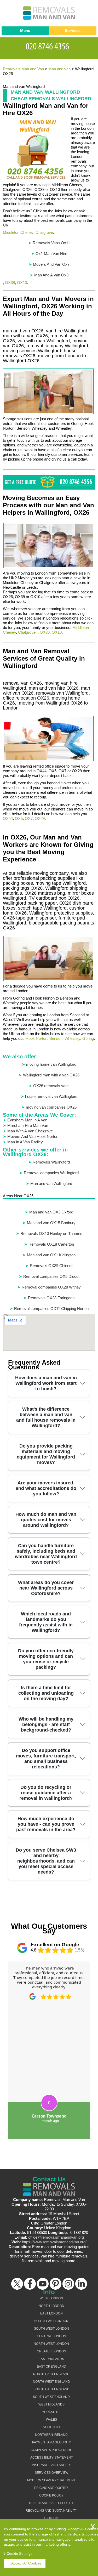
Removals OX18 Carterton (51, 1244)
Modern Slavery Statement (51, 2480)
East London (51, 2313)
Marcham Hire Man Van (28, 1125)
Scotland (51, 2427)
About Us (51, 2518)
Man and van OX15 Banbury (51, 1223)
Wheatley (72, 1038)
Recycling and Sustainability (51, 2511)
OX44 (8, 818)
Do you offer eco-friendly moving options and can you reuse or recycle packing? (46, 1659)
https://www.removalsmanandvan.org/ (54, 2242)
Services (73, 30)
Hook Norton (36, 1038)
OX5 (19, 818)
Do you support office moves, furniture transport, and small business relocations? (46, 1759)
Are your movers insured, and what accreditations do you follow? (46, 1488)
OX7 (29, 818)
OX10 (22, 283)
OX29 (40, 818)
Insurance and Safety (51, 2465)
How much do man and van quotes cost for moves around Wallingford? (46, 1520)
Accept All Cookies (26, 2563)
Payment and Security (51, 2442)
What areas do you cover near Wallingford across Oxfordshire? (46, 1588)
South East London (51, 2321)
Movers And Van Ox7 (51, 264)
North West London (51, 2344)
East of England (51, 2367)
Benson (56, 1038)
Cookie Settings (19, 2554)
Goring (88, 1038)
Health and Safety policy (51, 2503)
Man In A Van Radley (25, 1142)
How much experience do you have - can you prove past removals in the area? (46, 1824)
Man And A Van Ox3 (51, 275)
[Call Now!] (49, 46)
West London (51, 2298)
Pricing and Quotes (51, 2488)
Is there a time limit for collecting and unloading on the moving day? (46, 1693)
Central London (51, 2336)
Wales (51, 2420)
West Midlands (51, 2404)
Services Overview (51, 2473)
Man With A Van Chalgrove (30, 1131)
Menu (25, 30)
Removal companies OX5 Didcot (51, 1276)
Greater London (51, 2351)
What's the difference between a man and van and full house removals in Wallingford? (46, 1417)
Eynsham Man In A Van (27, 1120)
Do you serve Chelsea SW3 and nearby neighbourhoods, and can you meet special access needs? (46, 1861)
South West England (51, 2397)
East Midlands (51, 2359)
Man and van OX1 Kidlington (51, 1255)
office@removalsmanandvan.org (56, 2237)
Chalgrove (44, 232)
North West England (51, 2382)
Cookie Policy (51, 2495)
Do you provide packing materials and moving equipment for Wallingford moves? (46, 1454)
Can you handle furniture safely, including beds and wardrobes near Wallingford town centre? (46, 1554)
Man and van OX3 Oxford (51, 1212)
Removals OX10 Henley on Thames (51, 1233)
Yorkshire (51, 2412)
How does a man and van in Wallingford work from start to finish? (46, 1383)
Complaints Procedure (51, 2450)
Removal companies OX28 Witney (51, 1287)
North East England (51, 2374)
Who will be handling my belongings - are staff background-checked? (46, 1724)
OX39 (10, 283)
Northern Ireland (51, 2435)
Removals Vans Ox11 (51, 243)
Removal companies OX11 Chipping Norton (51, 1309)
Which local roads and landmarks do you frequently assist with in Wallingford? (46, 1622)
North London (51, 2306)
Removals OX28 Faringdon (51, 1298)
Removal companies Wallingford (51, 1173)
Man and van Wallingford (51, 1184)
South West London (51, 2329)
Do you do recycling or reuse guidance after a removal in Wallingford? (46, 1793)
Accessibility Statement (51, 2458)
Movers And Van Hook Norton (33, 1136)
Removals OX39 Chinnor (51, 1266)
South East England (51, 2389)
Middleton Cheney (18, 232)
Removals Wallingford (51, 1162)
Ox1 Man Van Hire (51, 254)
